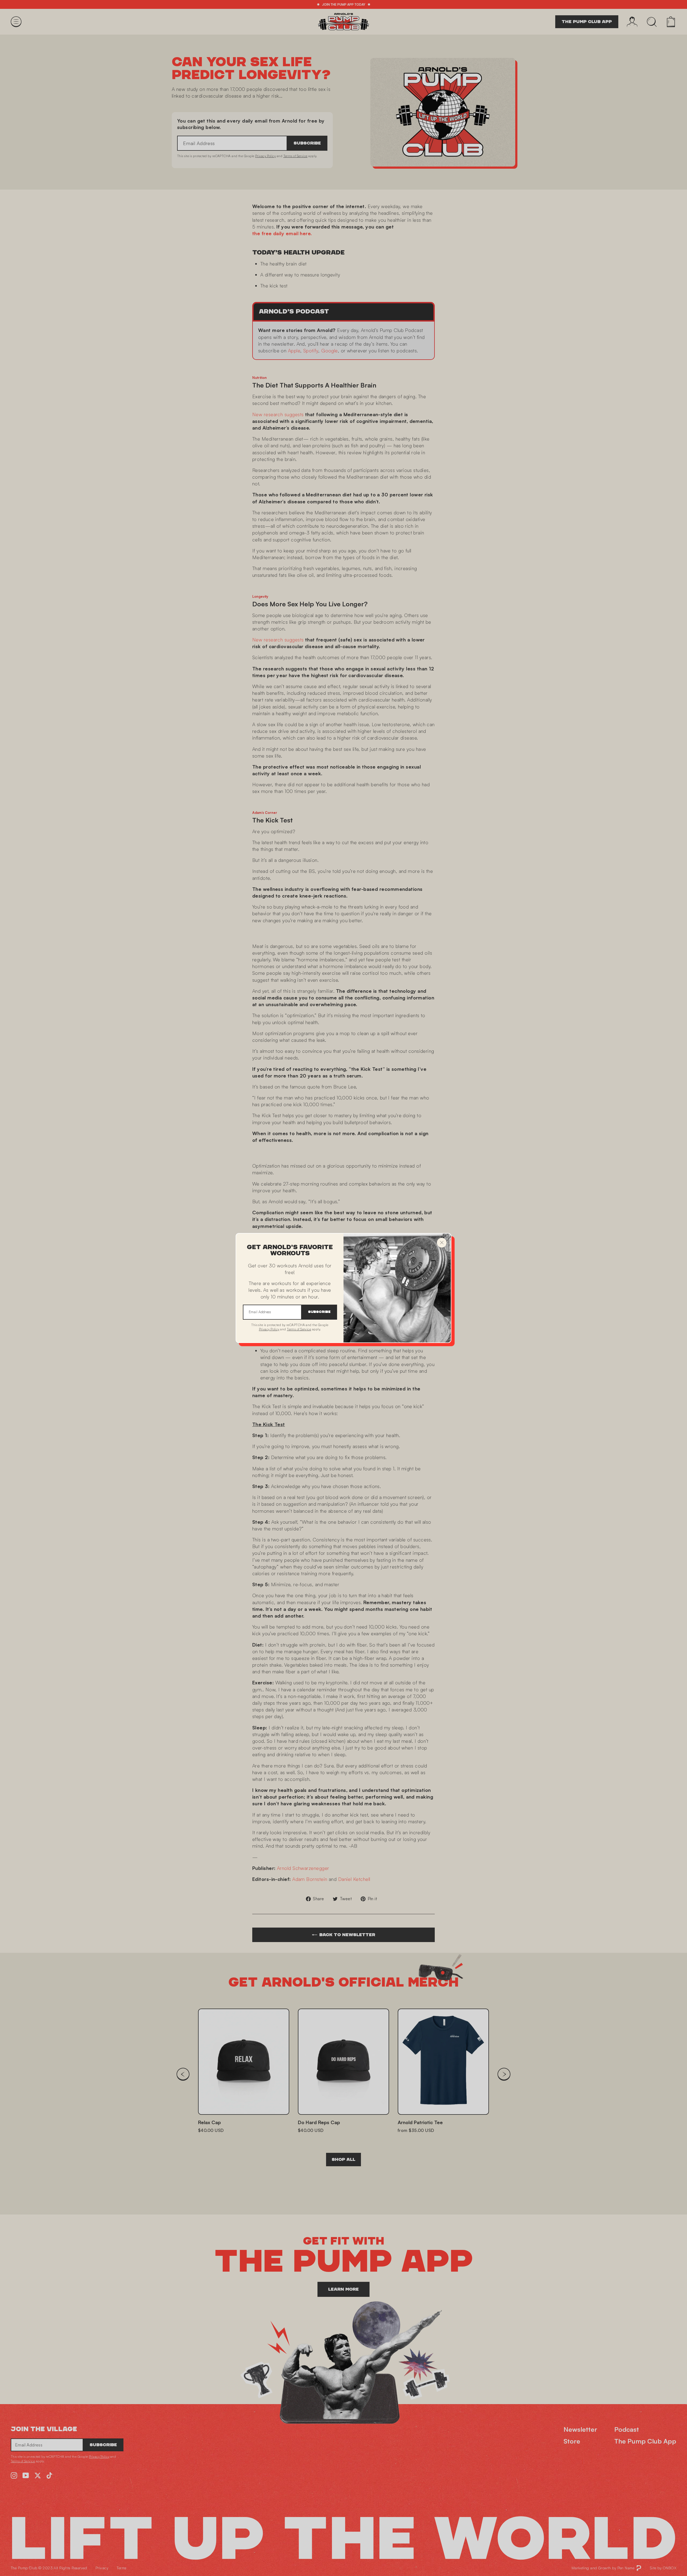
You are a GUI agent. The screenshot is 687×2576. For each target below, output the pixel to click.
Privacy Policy (269, 1329)
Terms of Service (299, 1329)
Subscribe (319, 1312)
